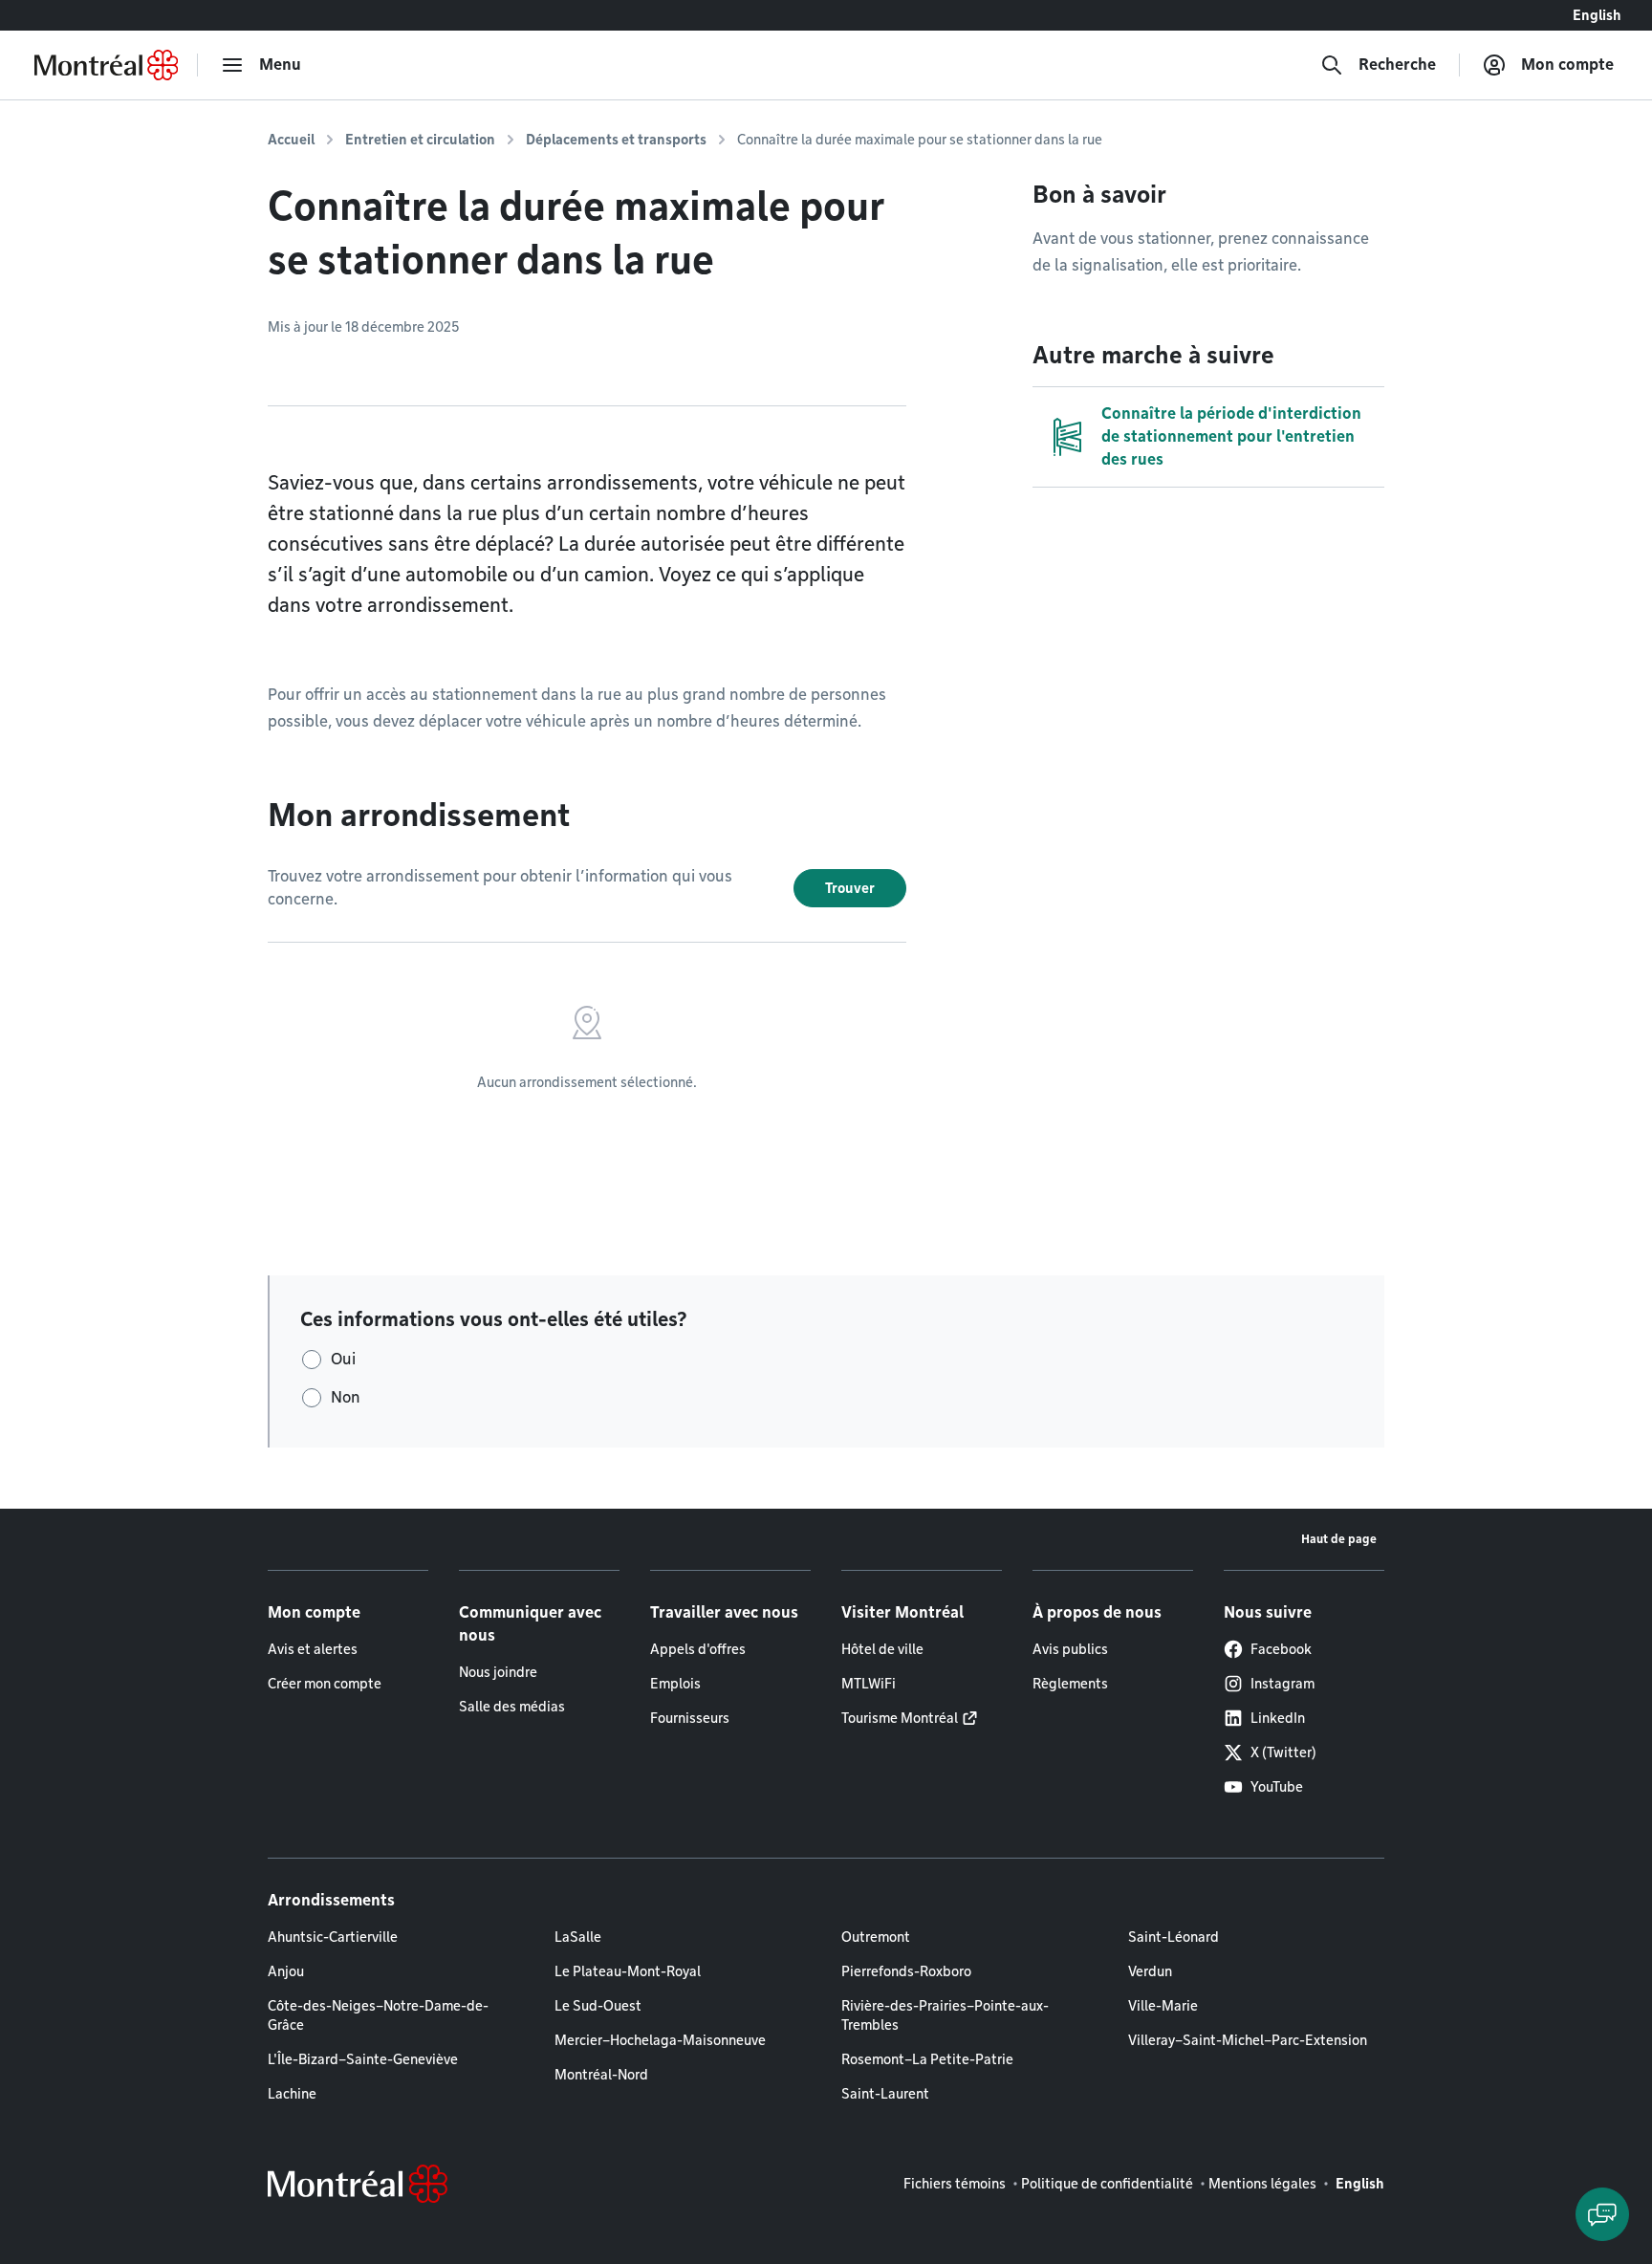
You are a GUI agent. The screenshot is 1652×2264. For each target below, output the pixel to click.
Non (346, 1397)
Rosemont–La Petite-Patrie (927, 2059)
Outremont (876, 1937)
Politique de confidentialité (1107, 2184)
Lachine (292, 2094)
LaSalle (578, 1937)
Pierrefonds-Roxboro (906, 1971)
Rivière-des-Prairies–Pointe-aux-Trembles (945, 2015)
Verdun (1150, 1971)
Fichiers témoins (955, 2184)
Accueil (291, 140)
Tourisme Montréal (900, 1718)
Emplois (675, 1684)
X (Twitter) (1283, 1752)
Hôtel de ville (882, 1649)
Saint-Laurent (885, 2094)
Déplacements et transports (616, 140)
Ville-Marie (1163, 2006)
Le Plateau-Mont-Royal (628, 1971)
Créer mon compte (325, 1684)
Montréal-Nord (601, 2075)
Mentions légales (1262, 2184)
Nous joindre (498, 1672)
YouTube (1277, 1787)
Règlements (1070, 1684)
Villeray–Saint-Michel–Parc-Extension (1248, 2040)
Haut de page (1339, 1539)
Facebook (1281, 1649)
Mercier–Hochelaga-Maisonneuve (660, 2040)
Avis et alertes (313, 1649)
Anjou (286, 1971)
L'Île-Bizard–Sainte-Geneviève (363, 2059)
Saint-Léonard (1174, 1937)
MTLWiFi (869, 1684)
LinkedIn (1278, 1718)
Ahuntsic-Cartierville (333, 1937)
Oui (343, 1359)
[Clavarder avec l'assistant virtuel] (1602, 2214)
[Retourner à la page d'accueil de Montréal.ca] (106, 65)
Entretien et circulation (420, 140)
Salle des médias (512, 1707)
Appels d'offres (698, 1649)
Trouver (850, 888)
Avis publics (1070, 1649)
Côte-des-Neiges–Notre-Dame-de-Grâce (378, 2015)
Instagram (1282, 1684)
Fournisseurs (690, 1718)
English (1597, 15)
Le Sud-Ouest (598, 2006)
